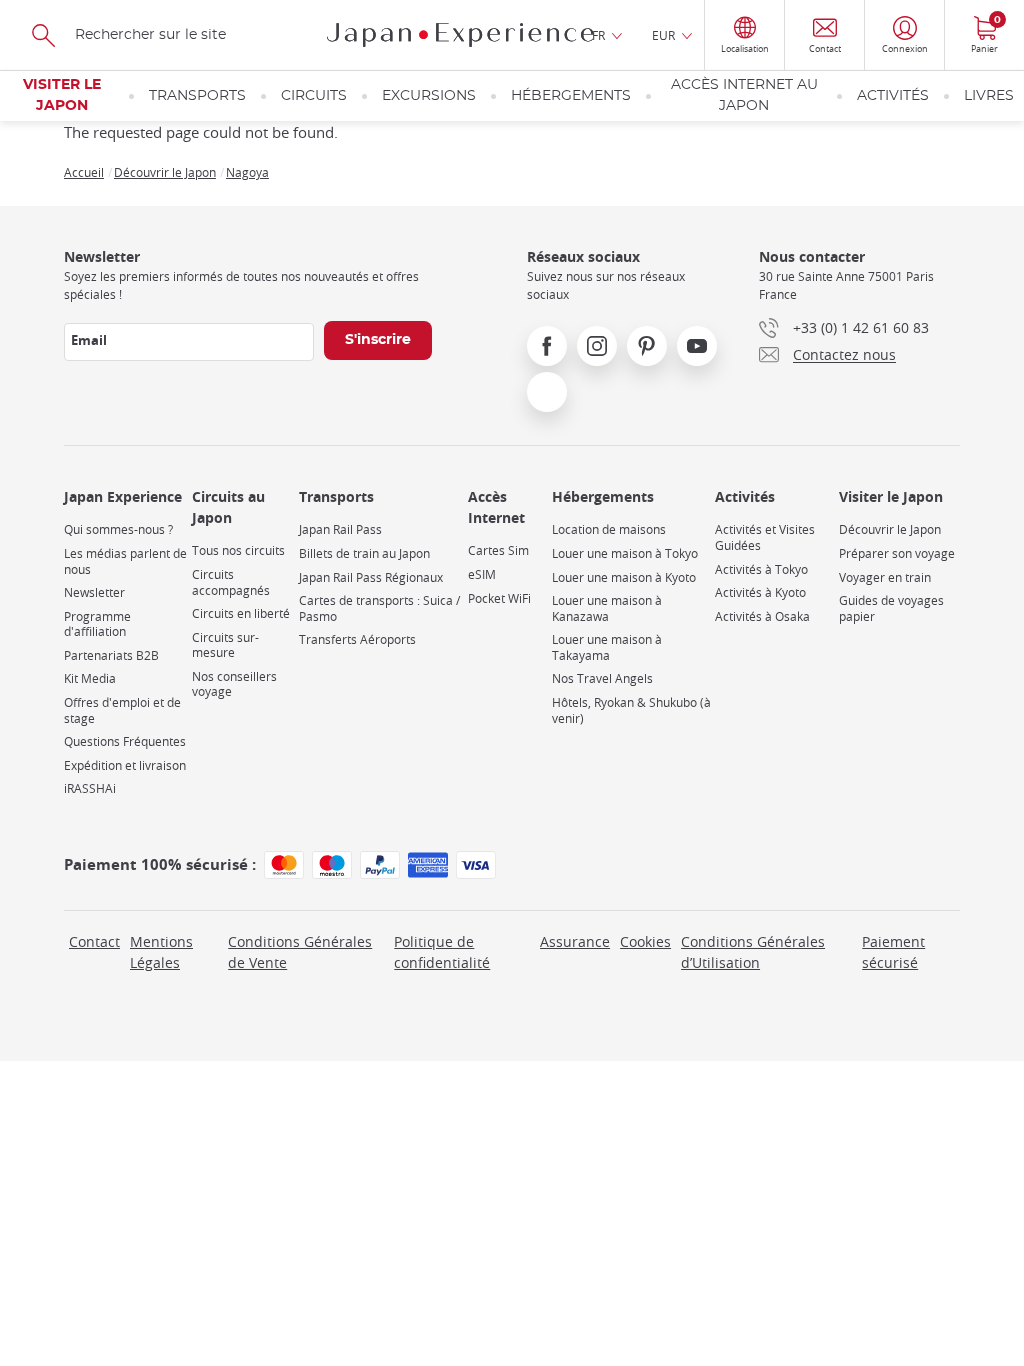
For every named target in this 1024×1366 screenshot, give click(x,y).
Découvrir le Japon (165, 172)
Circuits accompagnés (231, 582)
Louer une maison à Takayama (607, 647)
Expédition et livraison (125, 765)
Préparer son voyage (897, 553)
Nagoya (247, 172)
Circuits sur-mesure (225, 645)
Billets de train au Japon (364, 553)
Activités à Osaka (762, 616)
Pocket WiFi (499, 598)
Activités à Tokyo (761, 569)
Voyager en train (885, 577)
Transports (197, 96)
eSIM (482, 574)
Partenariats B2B (111, 655)
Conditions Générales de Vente (300, 952)
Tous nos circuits (238, 550)
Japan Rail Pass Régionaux (371, 577)
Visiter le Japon (62, 95)
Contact (94, 941)
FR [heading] (598, 35)
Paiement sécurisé (893, 952)
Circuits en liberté (241, 613)
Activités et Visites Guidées (765, 537)
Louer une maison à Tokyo (625, 553)
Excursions (429, 96)
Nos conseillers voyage (234, 684)
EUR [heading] (663, 35)
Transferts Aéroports (357, 639)
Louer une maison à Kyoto (624, 577)
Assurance (575, 941)
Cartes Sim (498, 550)
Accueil (84, 172)
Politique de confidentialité (442, 952)
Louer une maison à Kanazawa (607, 608)
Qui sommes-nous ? (118, 529)
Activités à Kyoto (760, 592)
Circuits (314, 96)
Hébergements (571, 96)
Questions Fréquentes (125, 741)
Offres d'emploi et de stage (122, 710)
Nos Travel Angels (602, 678)
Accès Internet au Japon (744, 95)
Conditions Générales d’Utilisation (753, 952)
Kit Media (90, 678)
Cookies (645, 941)
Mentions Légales (161, 952)
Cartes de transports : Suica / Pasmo (379, 608)
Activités (893, 96)
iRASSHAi (90, 788)
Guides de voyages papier (891, 608)
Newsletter (94, 592)
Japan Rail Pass (340, 529)
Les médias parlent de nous (125, 561)
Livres (989, 96)
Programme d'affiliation (97, 624)
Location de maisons (609, 529)
